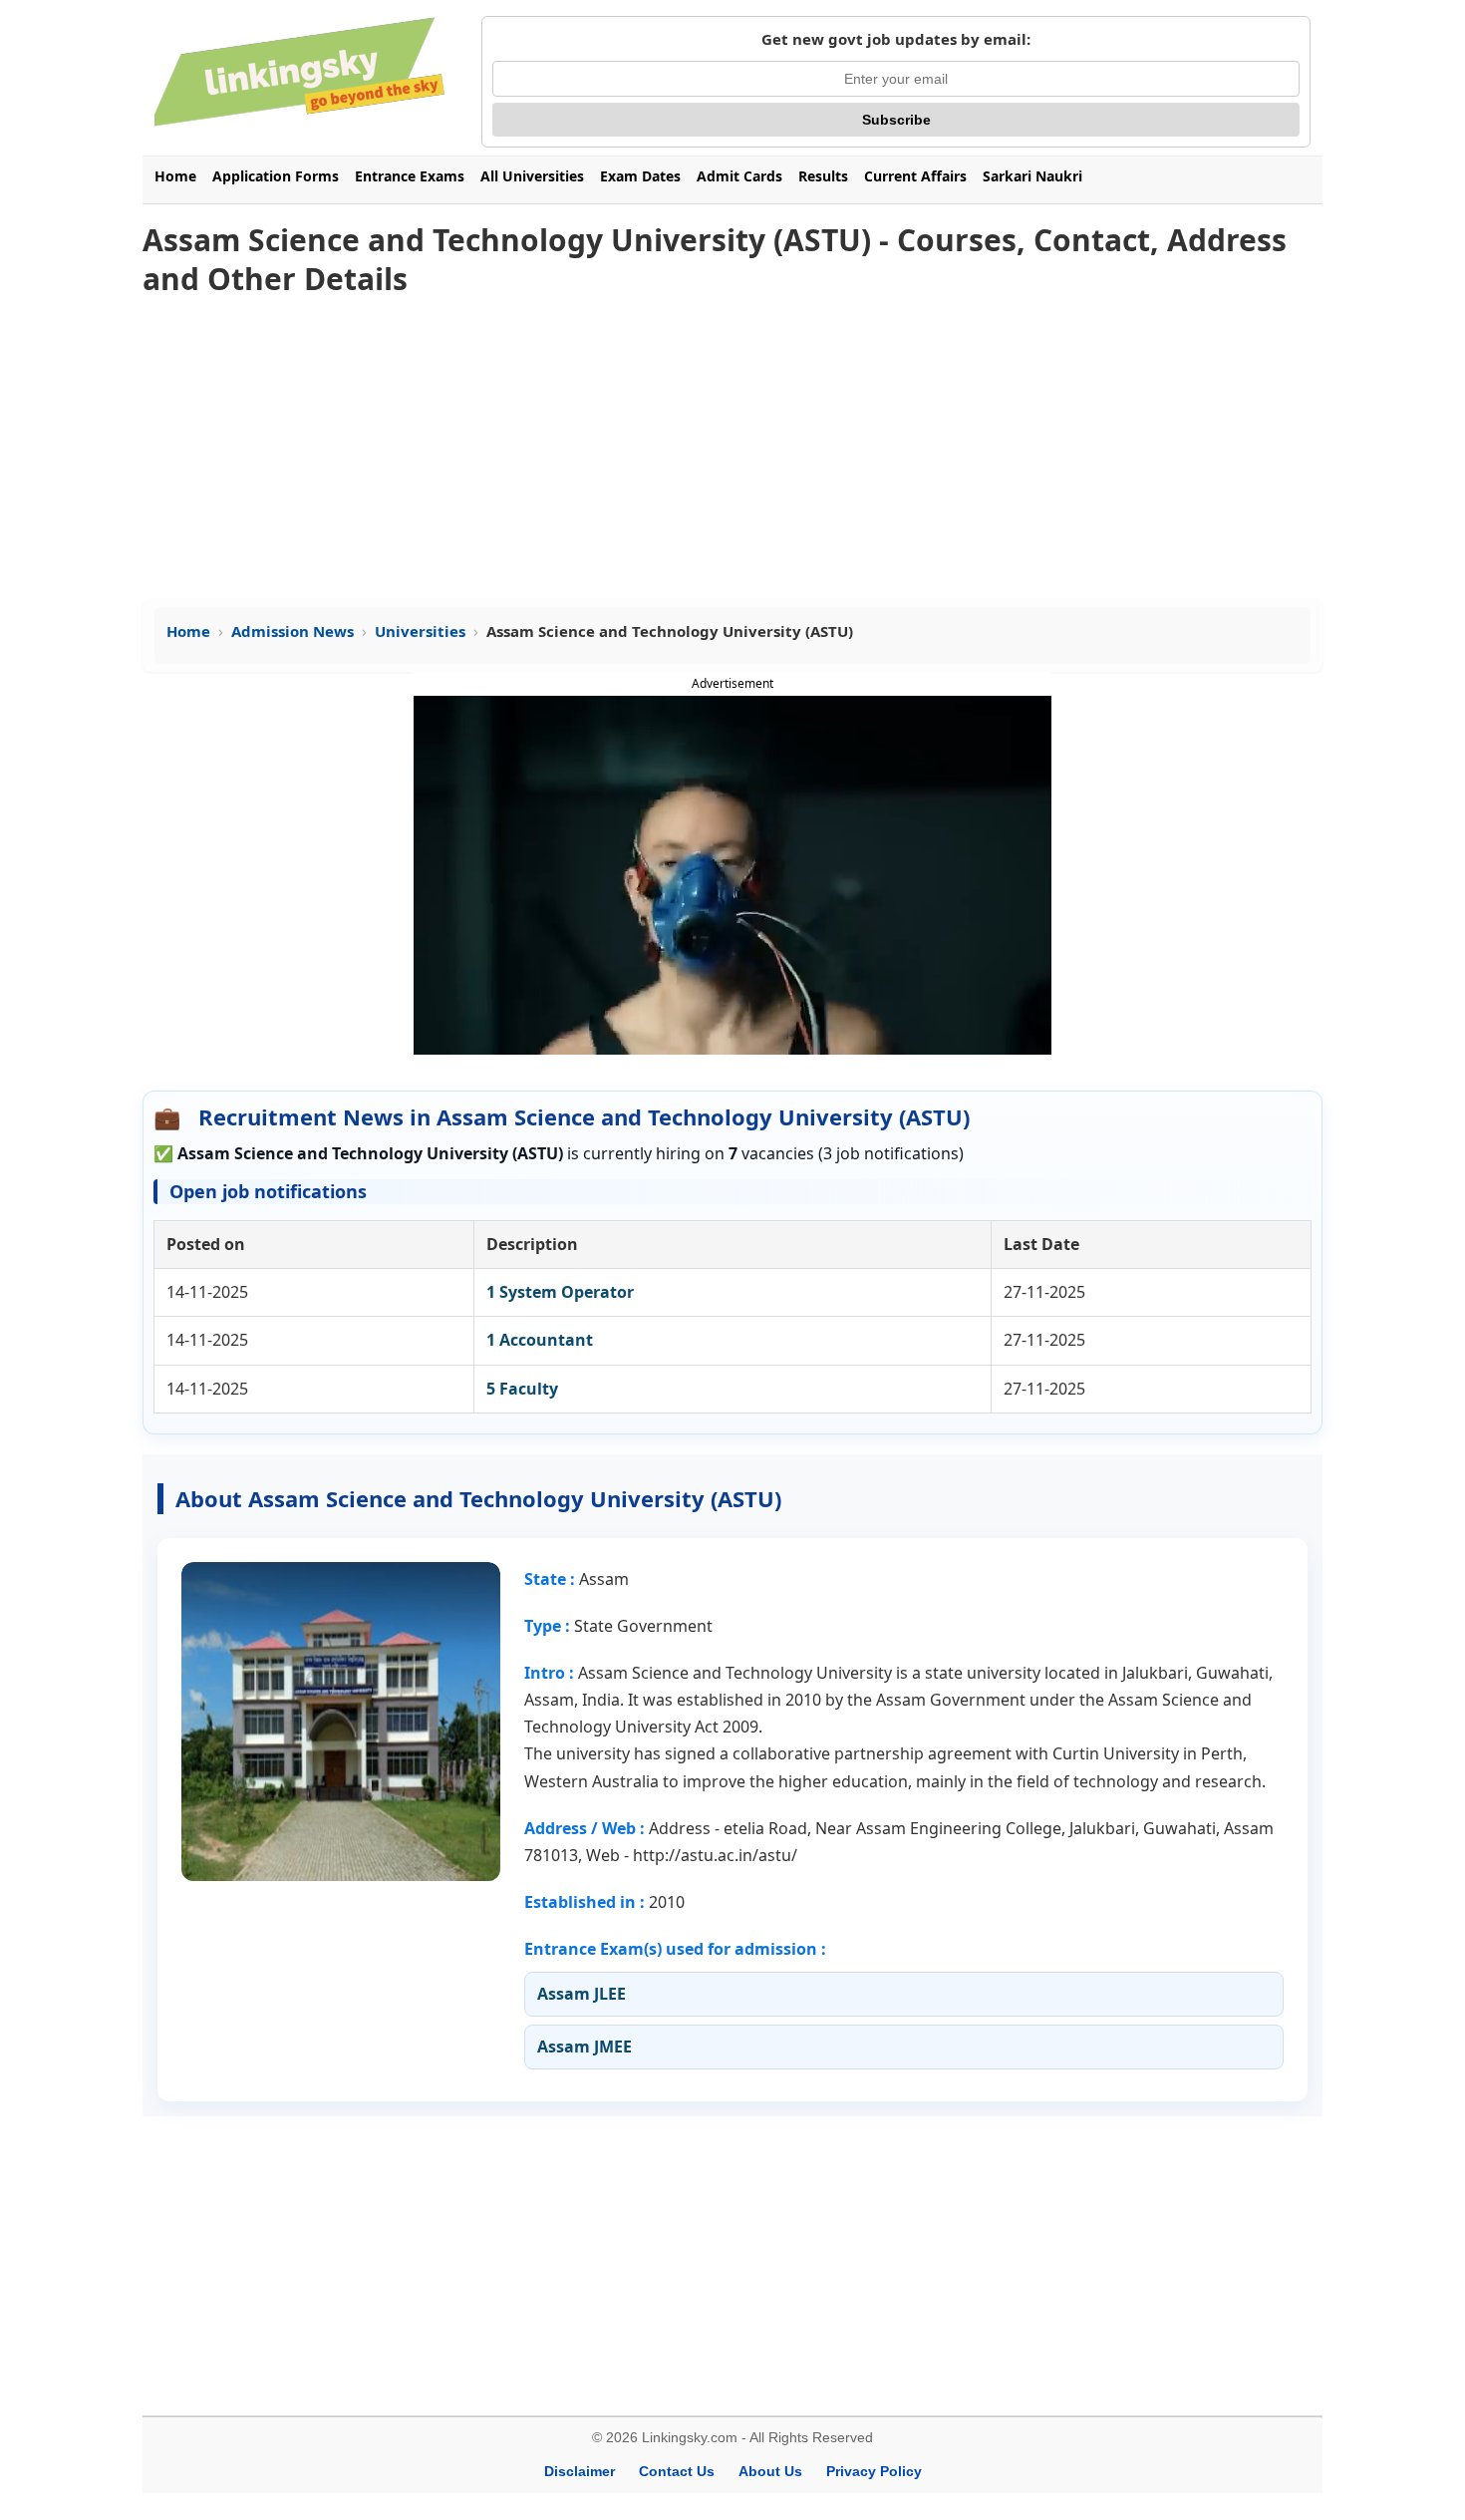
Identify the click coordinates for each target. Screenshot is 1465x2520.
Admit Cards (739, 176)
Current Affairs (915, 176)
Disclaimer (580, 2471)
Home (175, 176)
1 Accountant (540, 1340)
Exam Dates (640, 176)
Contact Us (677, 2471)
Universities (420, 631)
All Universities (532, 176)
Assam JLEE (582, 1994)
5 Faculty (522, 1389)
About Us (770, 2471)
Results (823, 176)
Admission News (293, 631)
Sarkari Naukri (1032, 176)
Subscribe (896, 120)
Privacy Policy (874, 2471)
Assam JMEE (585, 2047)
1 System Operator (560, 1292)
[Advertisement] (732, 450)
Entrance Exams (410, 176)
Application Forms (276, 176)
